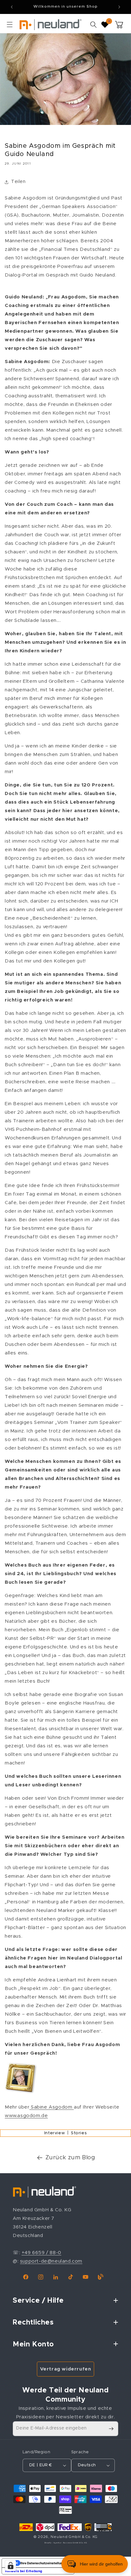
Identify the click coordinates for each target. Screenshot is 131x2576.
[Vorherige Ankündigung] (12, 7)
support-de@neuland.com (51, 2261)
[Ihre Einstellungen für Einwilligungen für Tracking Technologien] (10, 2566)
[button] (10, 24)
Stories (79, 2133)
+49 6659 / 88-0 (41, 2253)
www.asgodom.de (26, 2116)
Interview (55, 2133)
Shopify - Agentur (53, 2543)
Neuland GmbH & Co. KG (74, 2537)
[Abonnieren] (111, 2429)
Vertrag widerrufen (66, 2369)
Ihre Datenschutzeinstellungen (44, 2563)
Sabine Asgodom (52, 2107)
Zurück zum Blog (70, 2158)
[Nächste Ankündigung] (119, 7)
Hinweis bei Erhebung (24, 2571)
